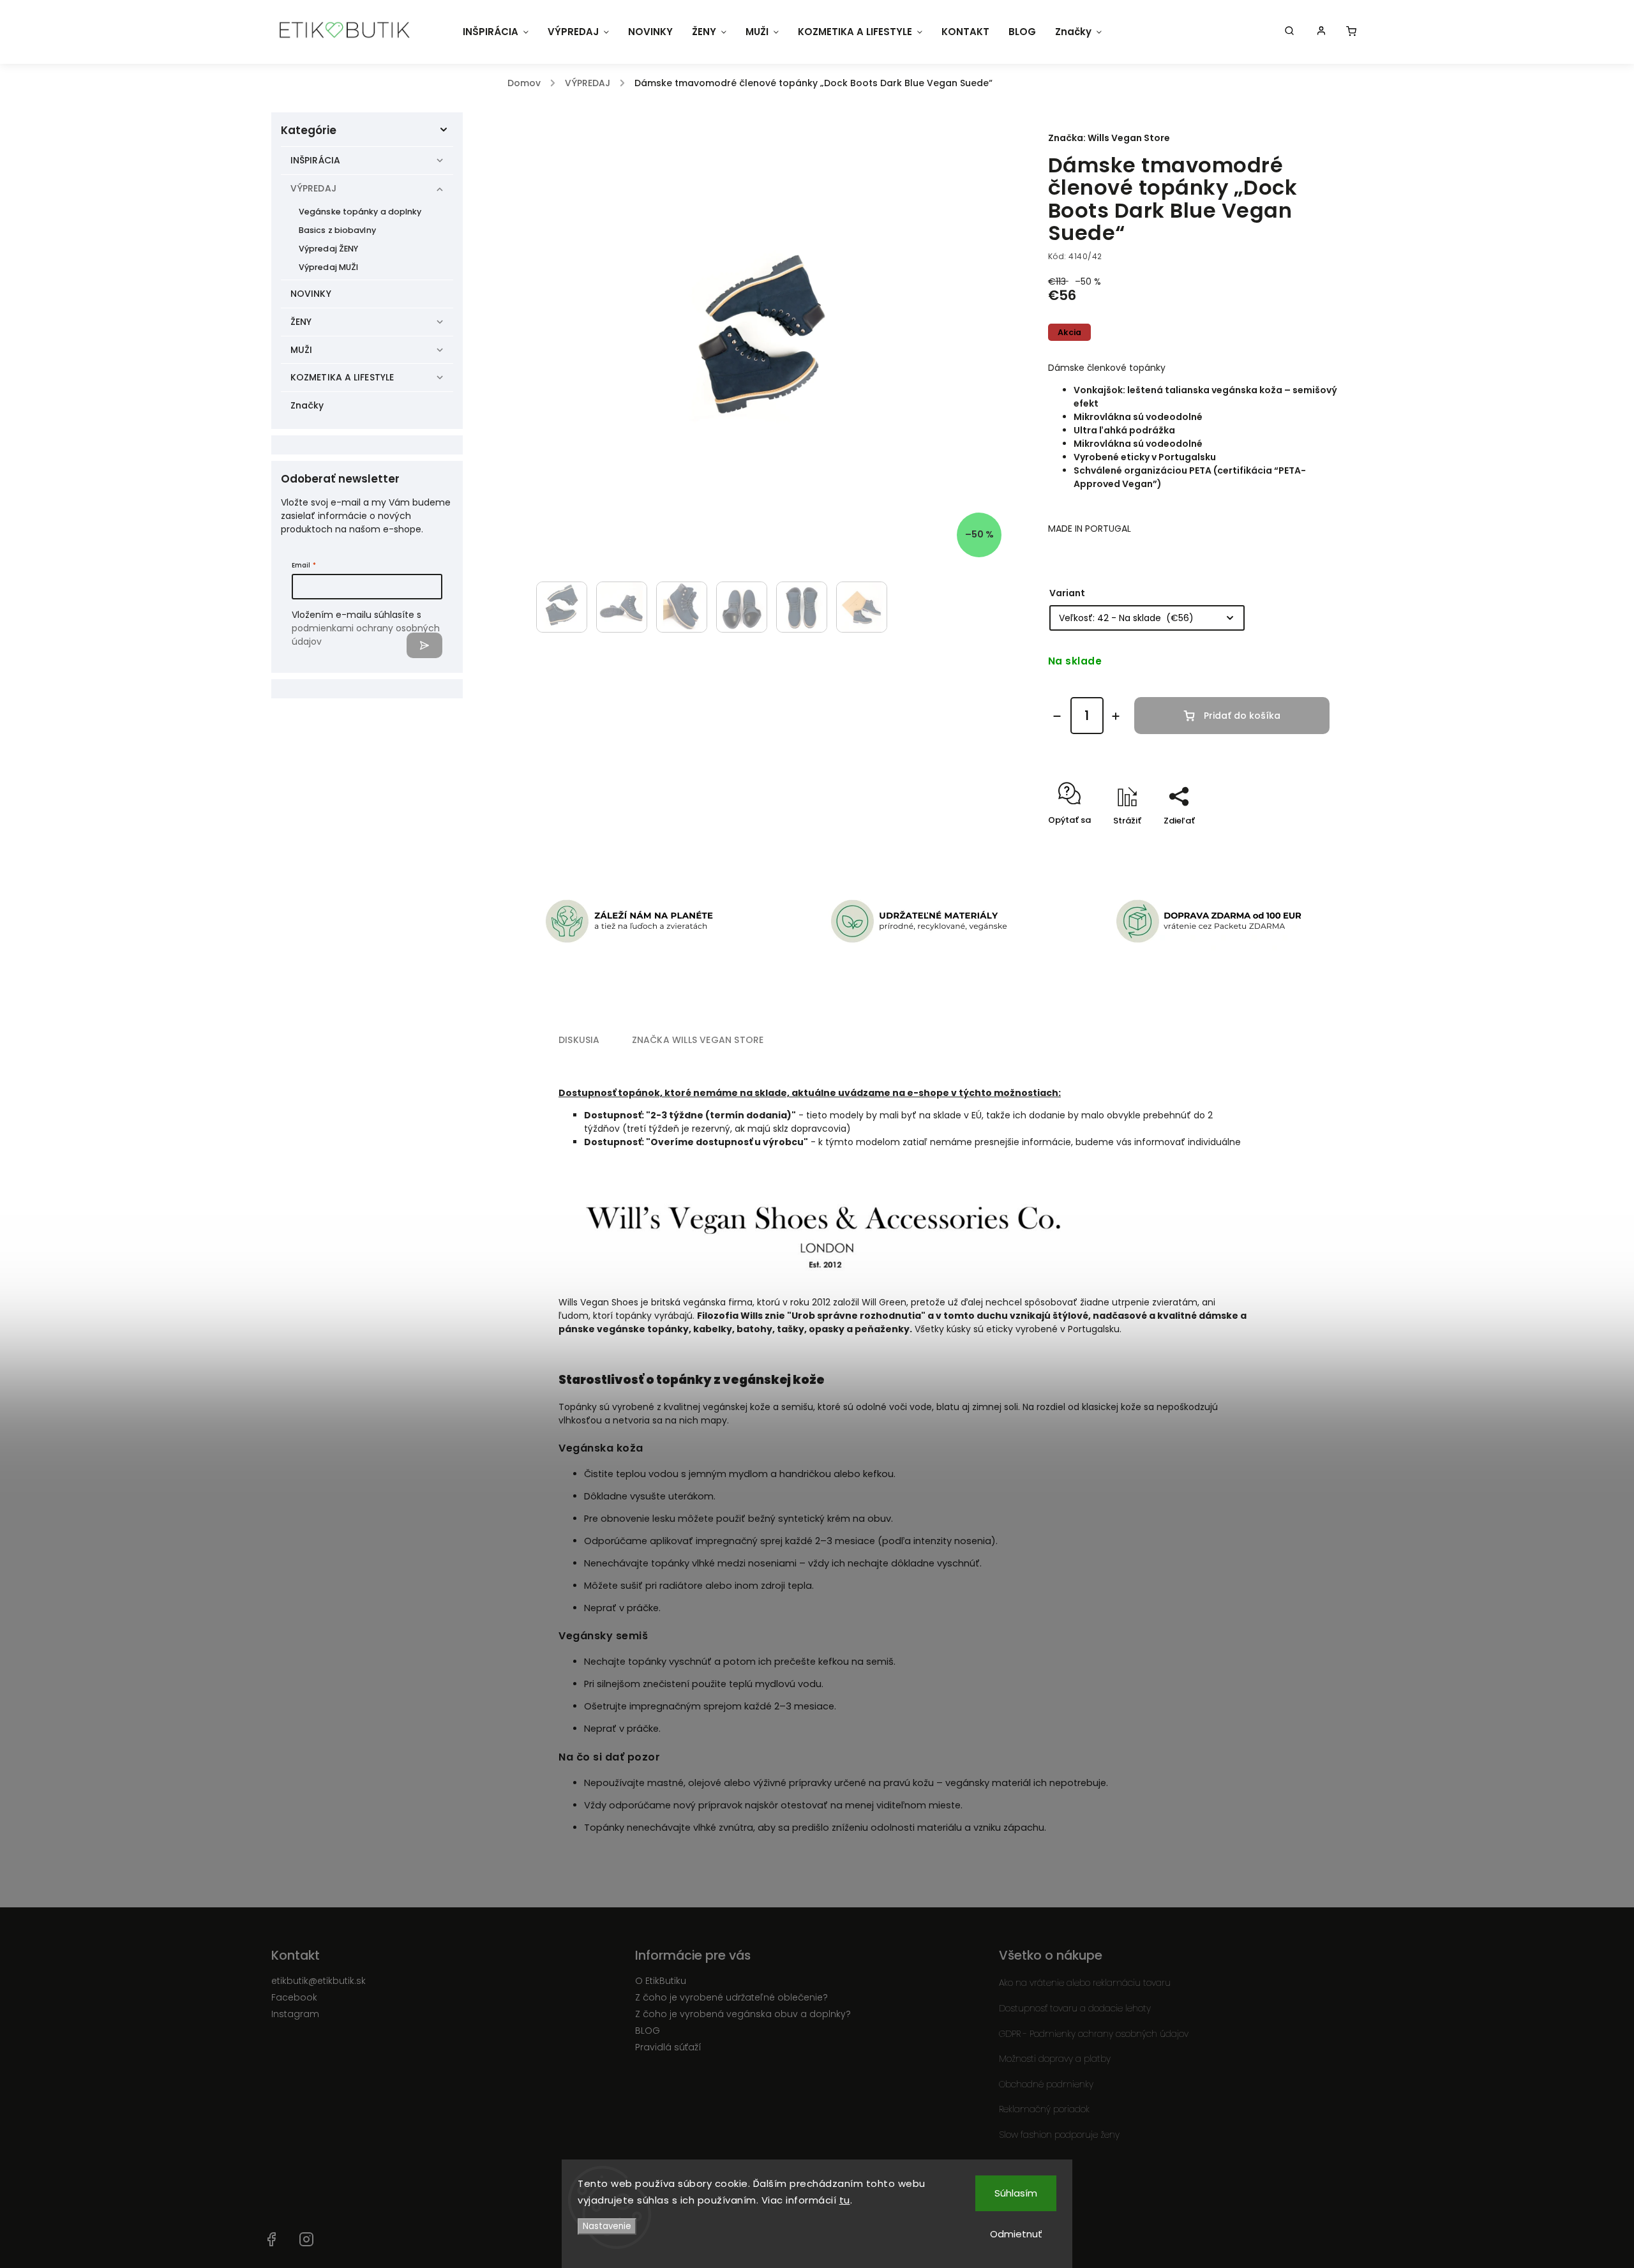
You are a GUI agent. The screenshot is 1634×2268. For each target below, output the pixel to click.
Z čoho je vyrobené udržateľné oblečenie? (731, 1997)
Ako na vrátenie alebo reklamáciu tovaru (1085, 1983)
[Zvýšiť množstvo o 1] (1116, 716)
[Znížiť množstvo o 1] (1057, 716)
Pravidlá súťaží (668, 2047)
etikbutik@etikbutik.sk (319, 1981)
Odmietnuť (1016, 2234)
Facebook (294, 1997)
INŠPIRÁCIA (315, 160)
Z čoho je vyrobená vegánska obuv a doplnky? (743, 2014)
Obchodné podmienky (1046, 2084)
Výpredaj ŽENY (328, 249)
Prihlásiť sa (424, 645)
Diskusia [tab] (579, 1040)
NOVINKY (311, 294)
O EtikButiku (661, 1981)
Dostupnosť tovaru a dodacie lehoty (1075, 2008)
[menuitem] (496, 32)
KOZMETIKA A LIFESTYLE (342, 377)
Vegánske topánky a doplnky (360, 212)
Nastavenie (607, 2226)
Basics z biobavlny (337, 230)
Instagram (295, 2014)
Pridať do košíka (1242, 716)
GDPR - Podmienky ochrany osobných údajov (1094, 2034)
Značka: (1109, 138)
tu (845, 2200)
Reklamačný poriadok (1044, 2109)
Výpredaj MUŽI (328, 267)
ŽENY (301, 322)
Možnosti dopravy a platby (1055, 2059)
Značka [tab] (698, 1040)
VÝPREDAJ (313, 188)
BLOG (648, 2031)
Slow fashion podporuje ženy (1059, 2135)
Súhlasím (1016, 2193)
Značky (307, 405)
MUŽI (301, 350)
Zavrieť (1299, 843)
